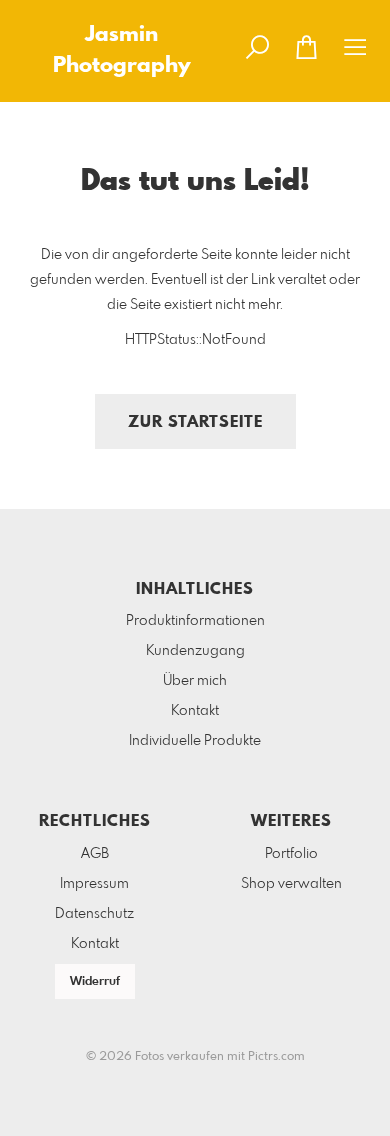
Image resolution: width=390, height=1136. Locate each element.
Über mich (195, 681)
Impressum (94, 884)
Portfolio (291, 854)
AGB (95, 854)
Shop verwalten (291, 884)
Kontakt (195, 711)
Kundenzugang (195, 651)
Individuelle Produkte (195, 741)
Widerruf (95, 982)
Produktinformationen (195, 621)
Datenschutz (94, 914)
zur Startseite (195, 422)
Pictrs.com (276, 1057)
